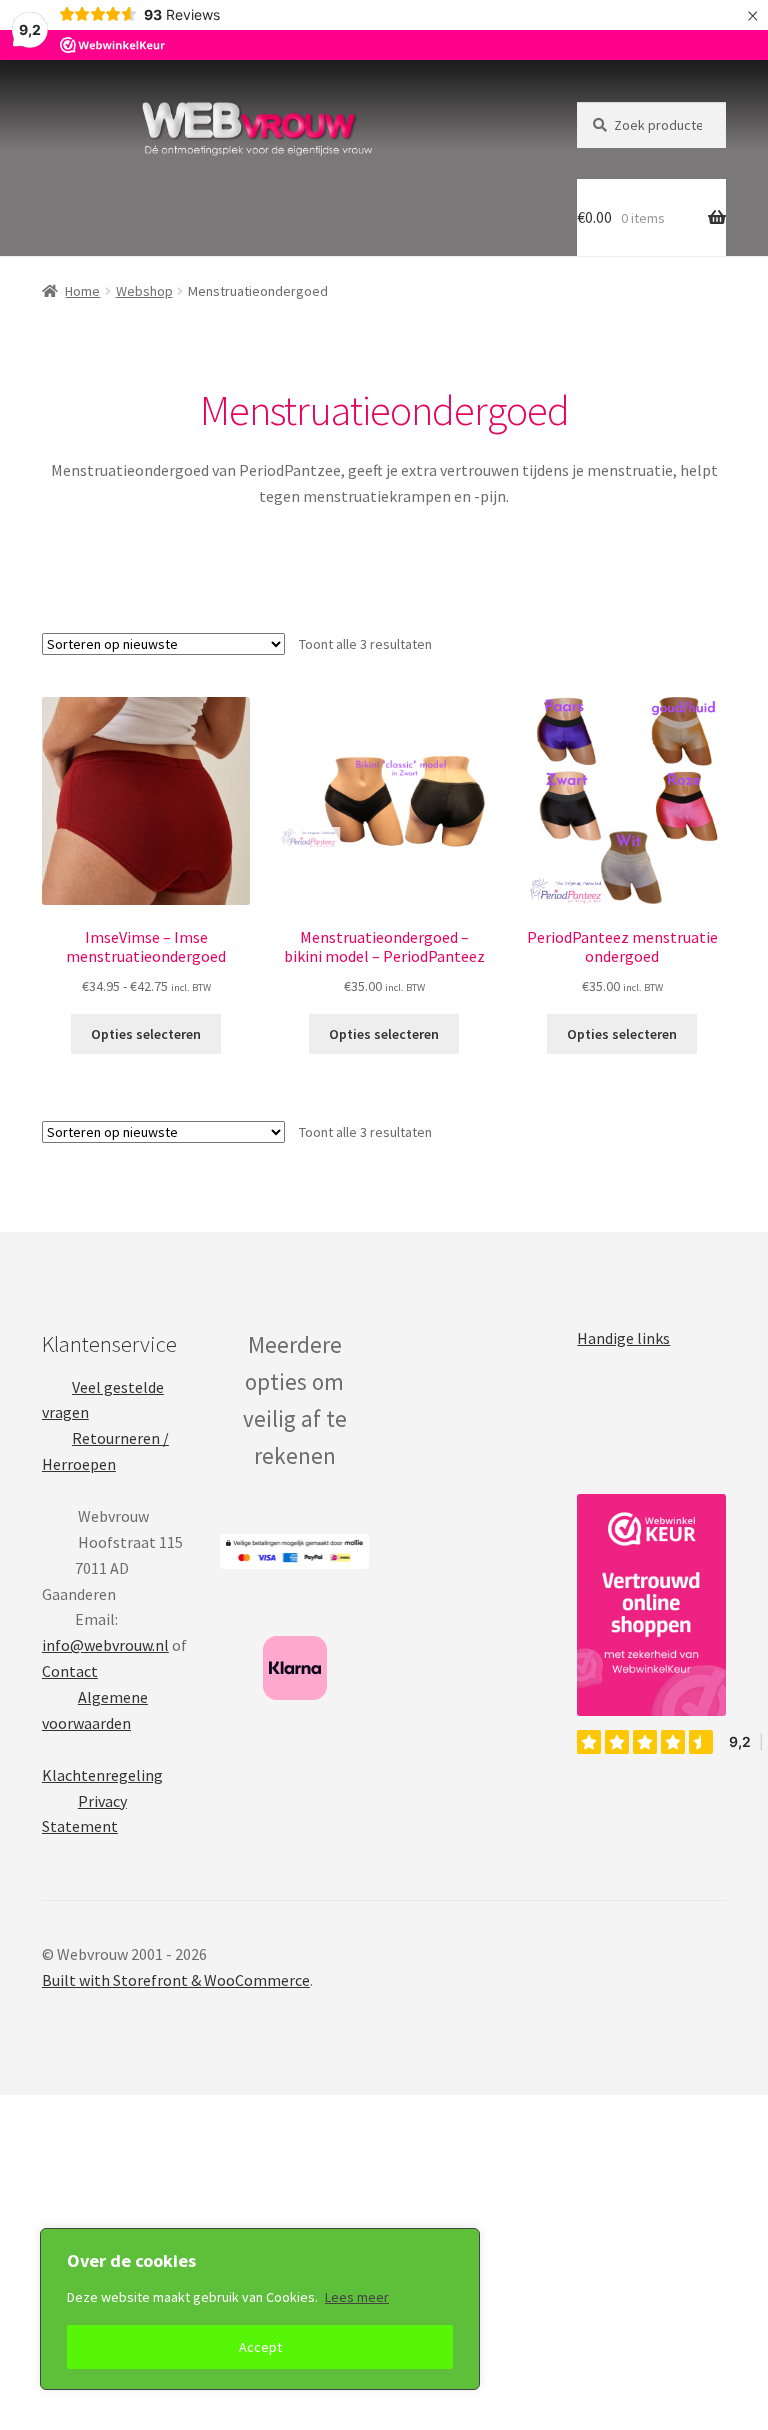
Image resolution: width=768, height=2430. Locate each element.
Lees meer (357, 2297)
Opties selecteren (146, 1034)
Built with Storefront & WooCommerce (176, 1980)
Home (82, 291)
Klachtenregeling (102, 1775)
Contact (70, 1671)
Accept (260, 2347)
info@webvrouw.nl (105, 1645)
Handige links (623, 1338)
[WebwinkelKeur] (651, 1605)
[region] (260, 2309)
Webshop (144, 291)
